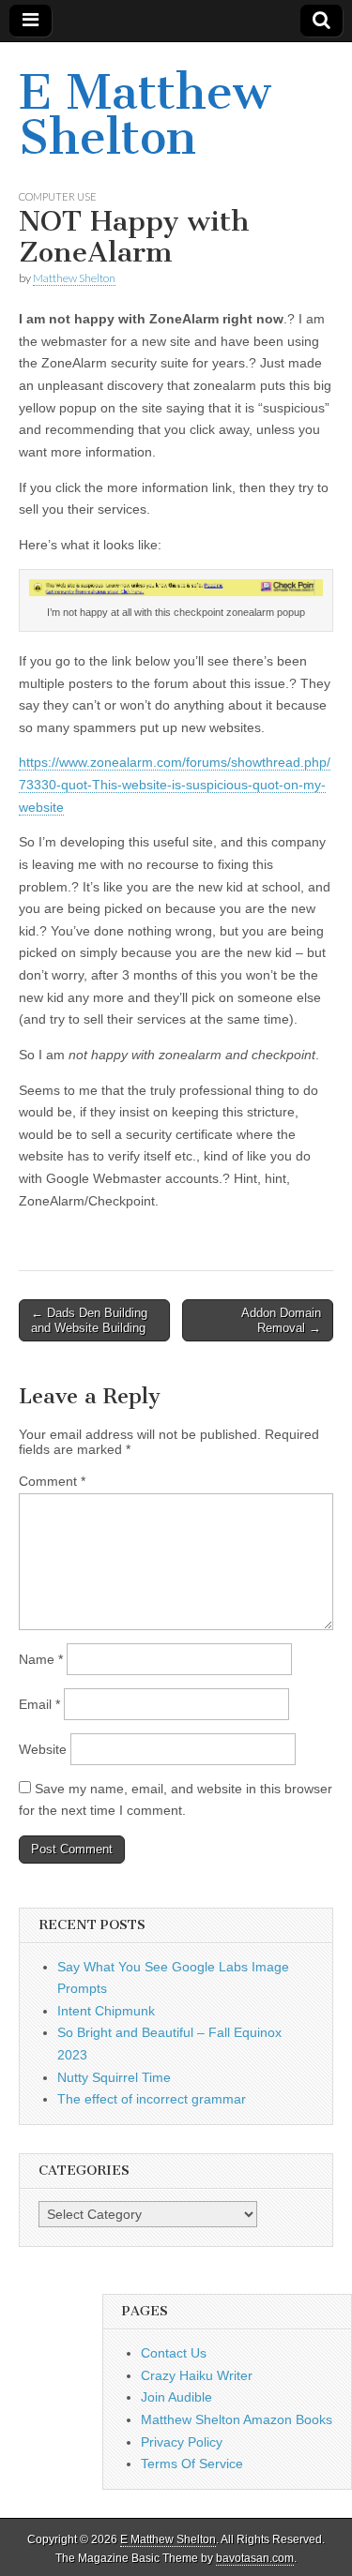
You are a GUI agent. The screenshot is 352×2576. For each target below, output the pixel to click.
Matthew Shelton (74, 278)
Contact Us (174, 2353)
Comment (52, 1481)
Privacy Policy (182, 2442)
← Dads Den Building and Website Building (89, 1320)
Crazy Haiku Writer (197, 2375)
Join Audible (176, 2397)
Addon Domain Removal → (281, 1320)
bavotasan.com (255, 2558)
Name (41, 1659)
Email (39, 1704)
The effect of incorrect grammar (152, 2099)
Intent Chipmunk (106, 2011)
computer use (58, 196)
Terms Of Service (192, 2464)
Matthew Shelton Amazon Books (237, 2419)
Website (43, 1749)
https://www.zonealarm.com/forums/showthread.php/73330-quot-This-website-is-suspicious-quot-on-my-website (175, 784)
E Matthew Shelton (145, 115)
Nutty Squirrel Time (114, 2077)
